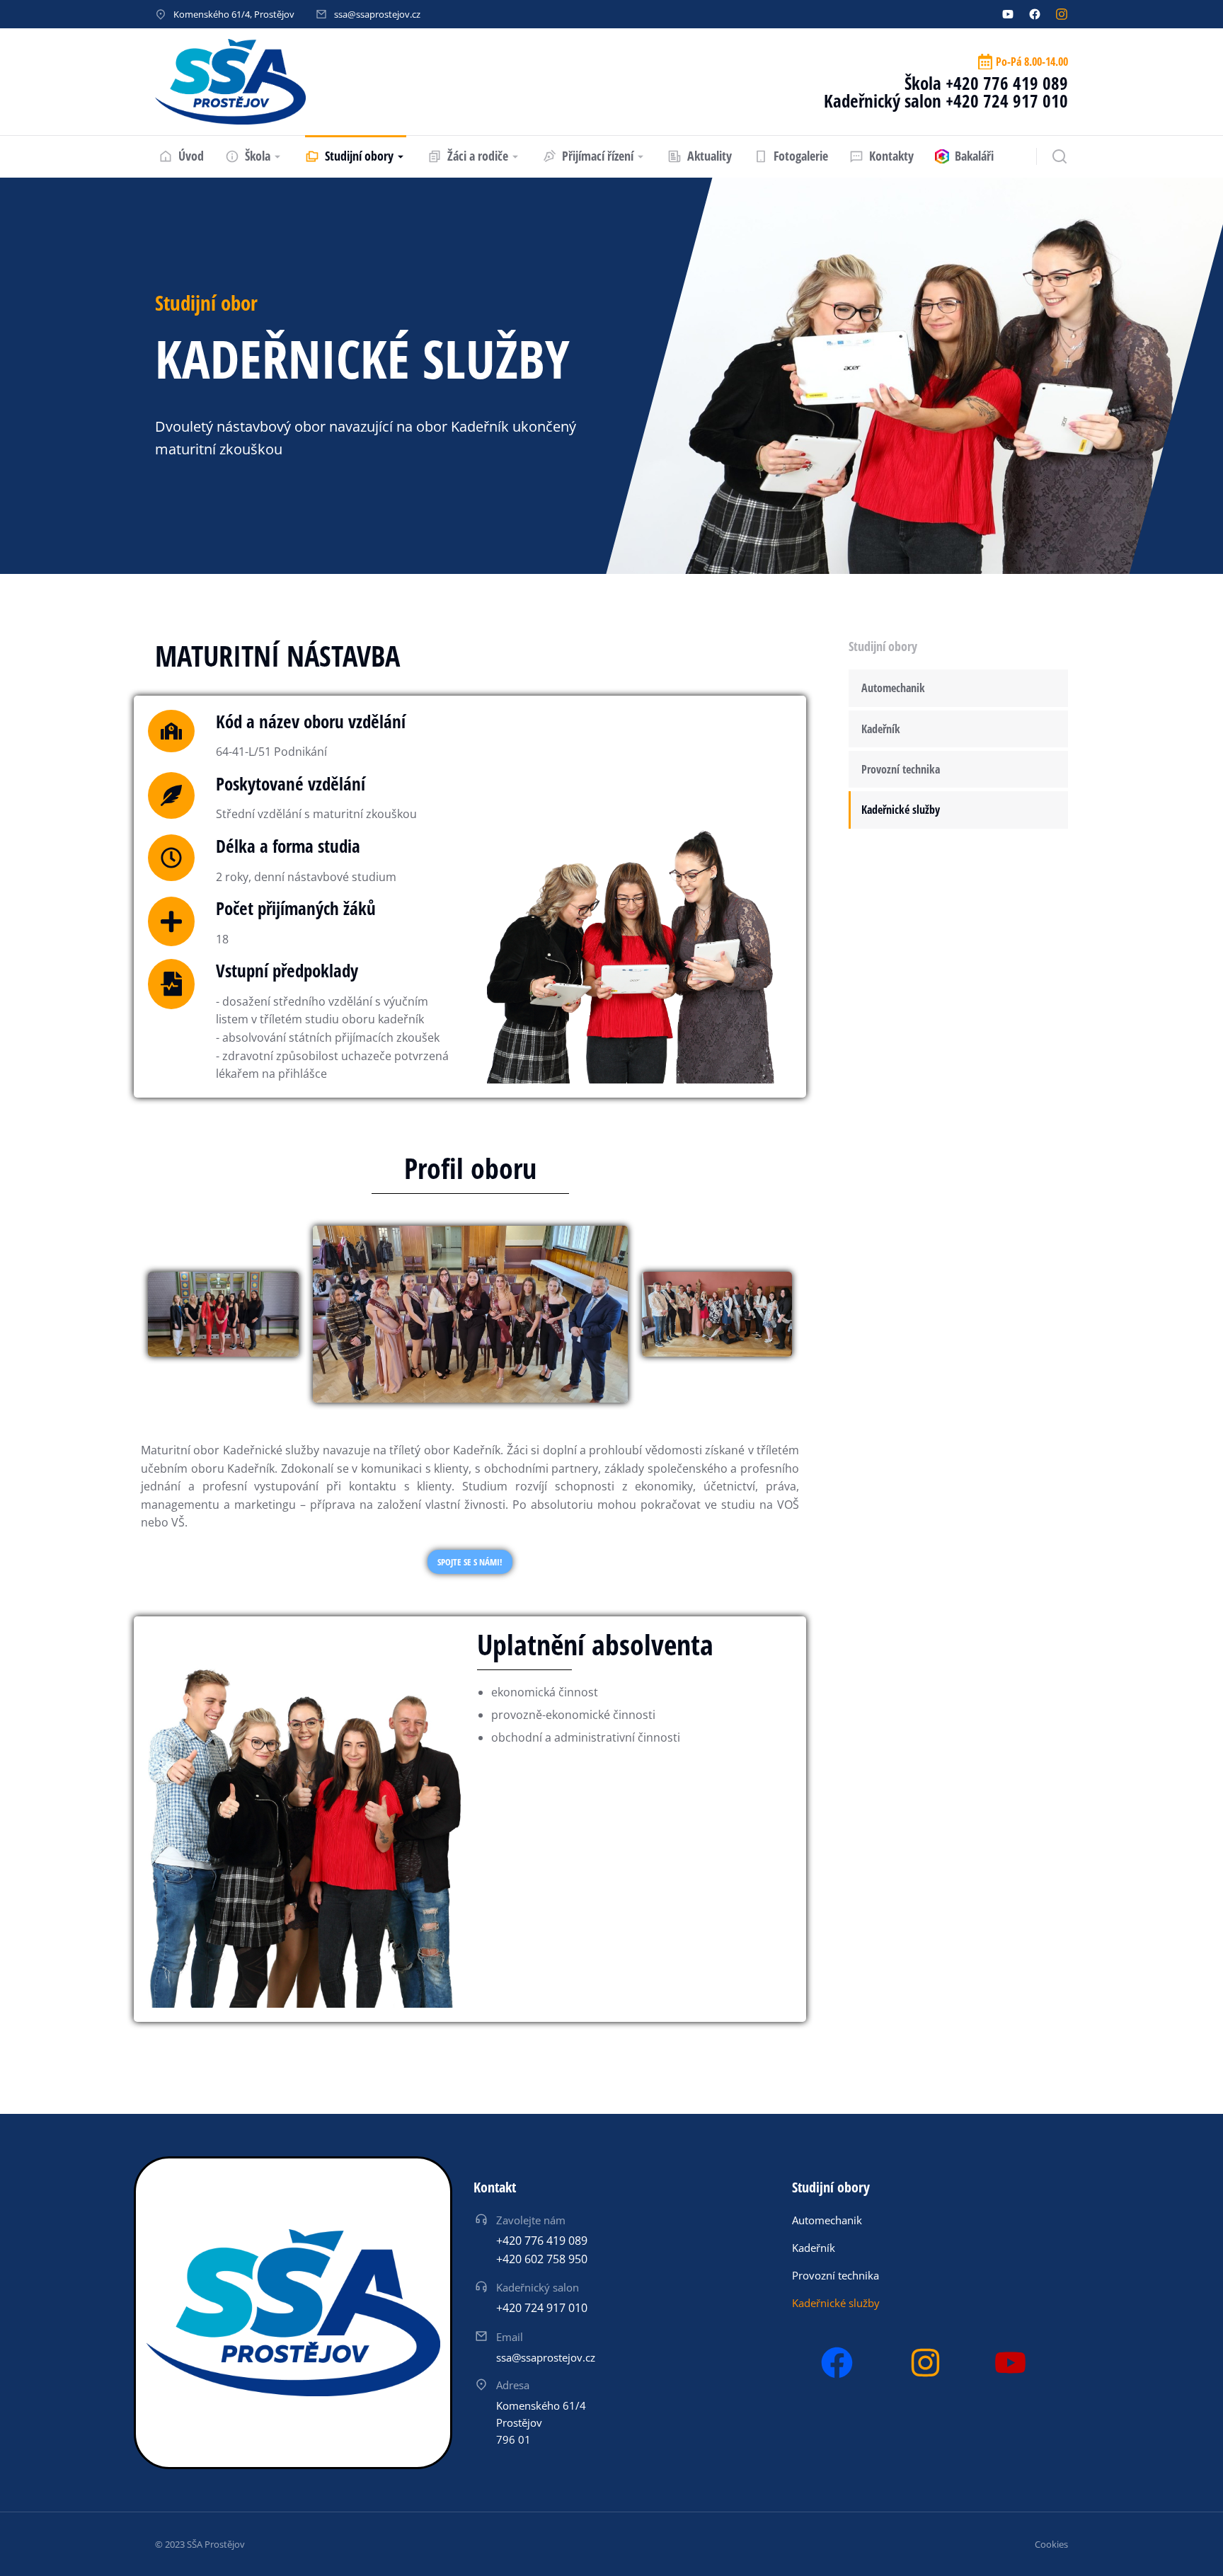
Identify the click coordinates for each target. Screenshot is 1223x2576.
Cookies (1051, 2544)
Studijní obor (206, 303)
